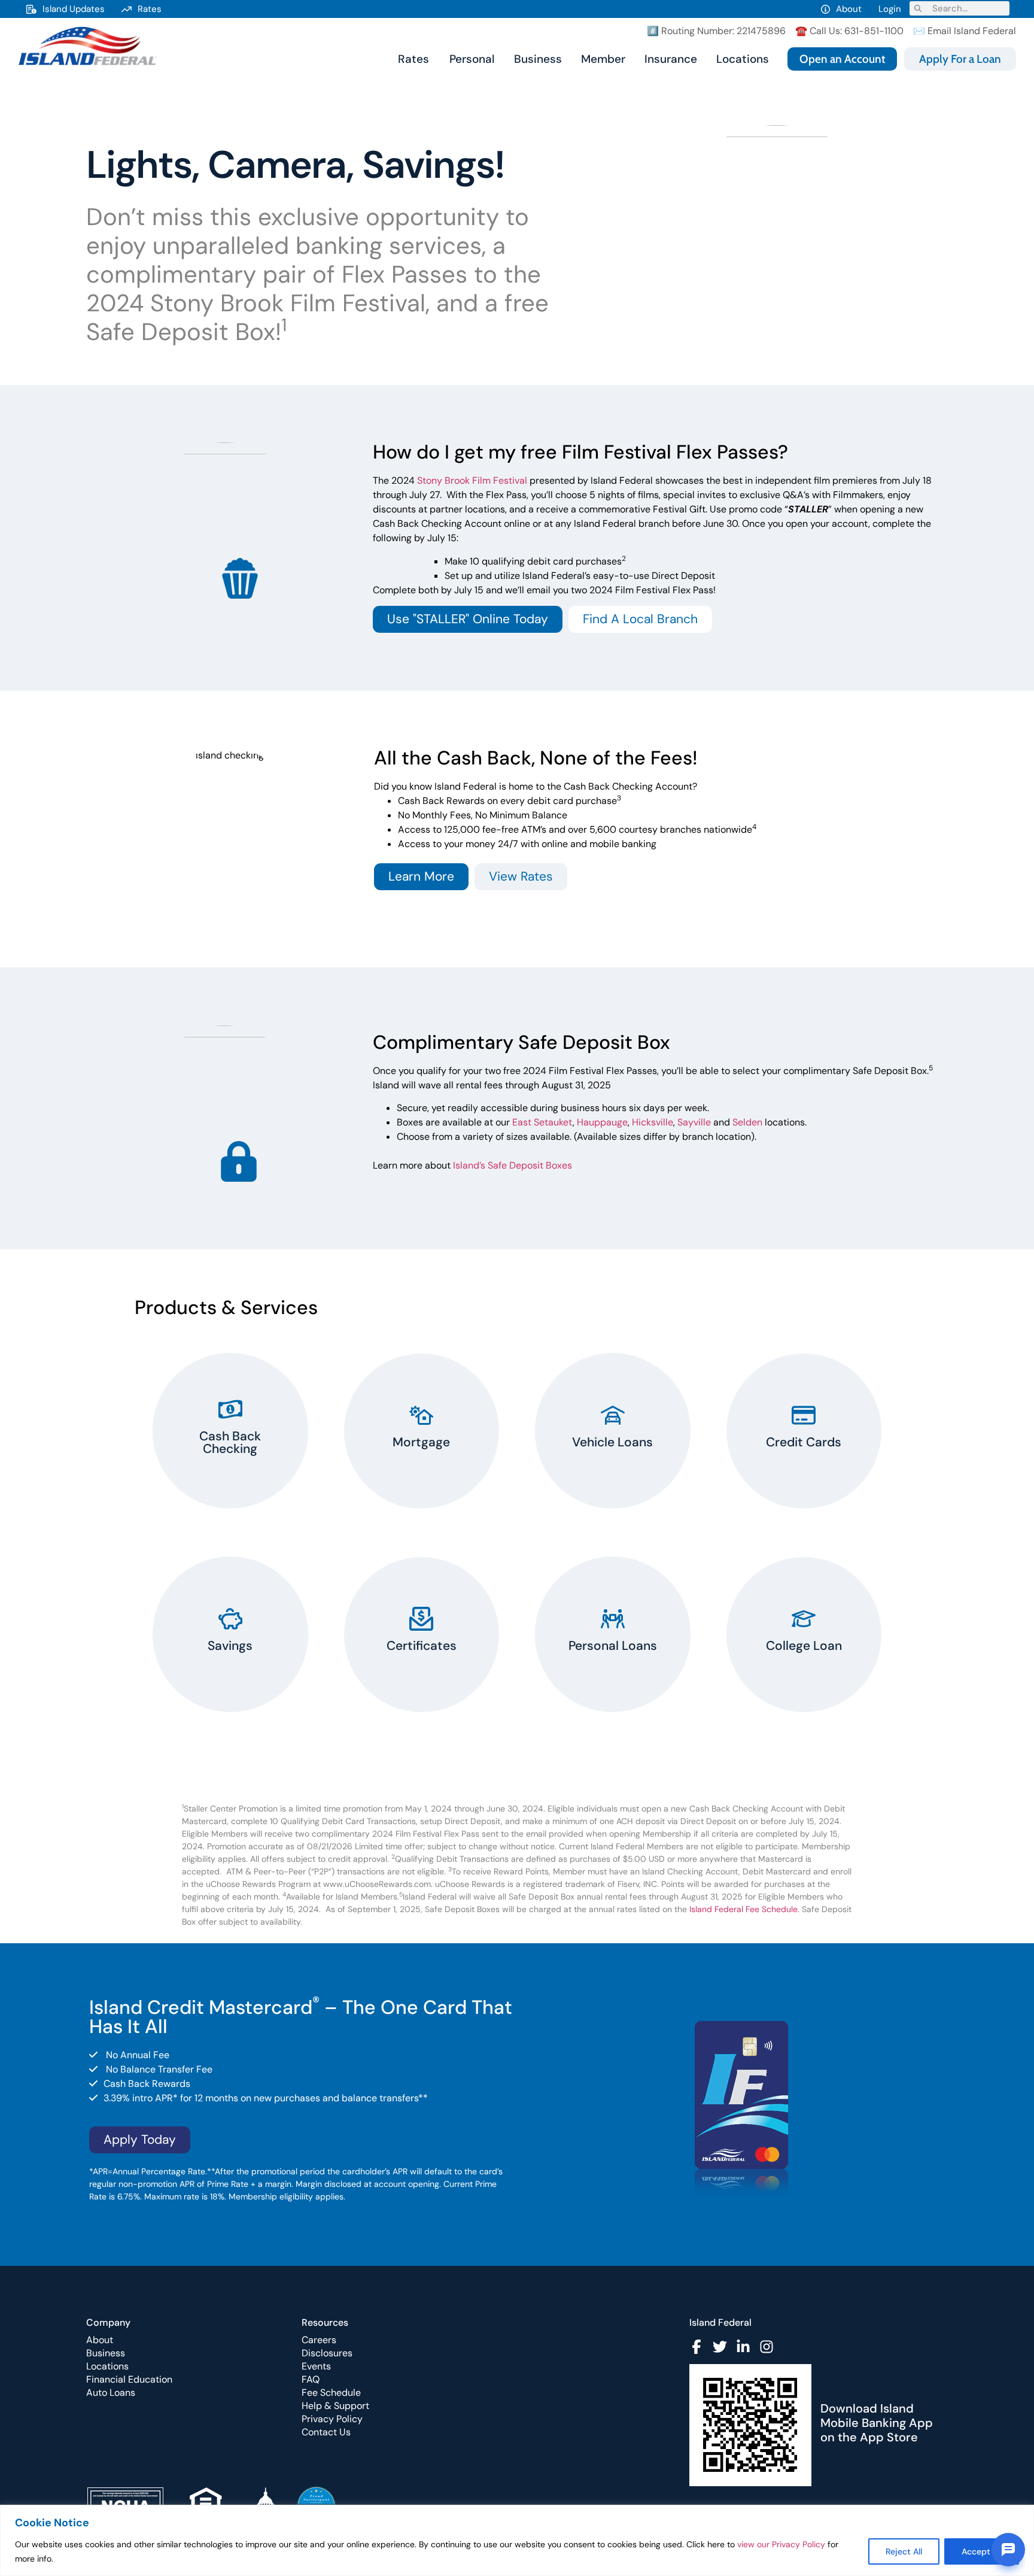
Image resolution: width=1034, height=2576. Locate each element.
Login (890, 9)
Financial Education (129, 2379)
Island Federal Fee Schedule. (744, 1909)
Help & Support (335, 2406)
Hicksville (653, 1122)
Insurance (671, 59)
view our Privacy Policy (781, 2544)
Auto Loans (111, 2393)
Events (316, 2366)
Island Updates (74, 9)
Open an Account (842, 59)
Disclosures (327, 2353)
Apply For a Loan (960, 59)
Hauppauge (602, 1122)
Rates (150, 9)
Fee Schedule (331, 2393)
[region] (517, 2540)
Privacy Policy (332, 2419)
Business (538, 59)
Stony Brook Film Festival (472, 480)
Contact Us (326, 2432)
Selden (747, 1122)
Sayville (694, 1122)
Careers (319, 2340)
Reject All (904, 2551)
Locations (743, 59)
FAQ (311, 2379)
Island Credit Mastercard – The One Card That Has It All (301, 2017)
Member (603, 59)
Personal (472, 59)
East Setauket (542, 1122)
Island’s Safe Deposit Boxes (513, 1165)
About (849, 9)
